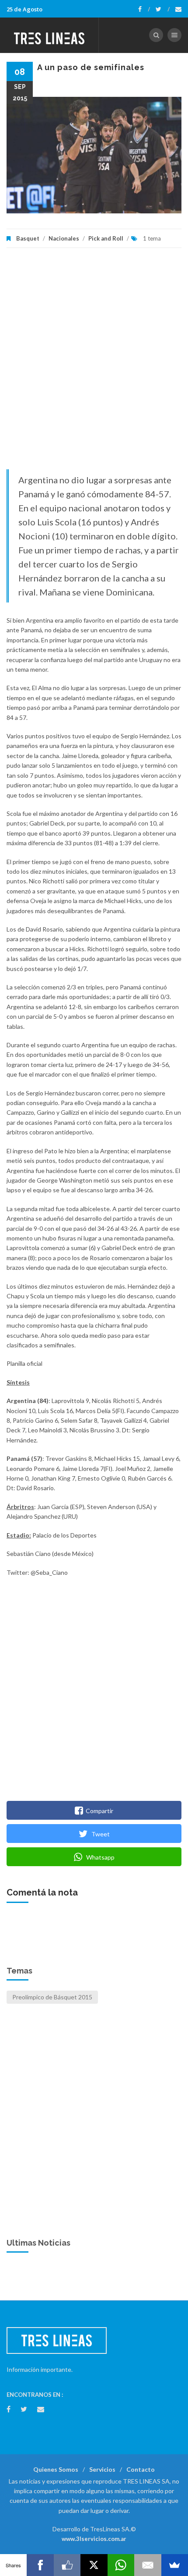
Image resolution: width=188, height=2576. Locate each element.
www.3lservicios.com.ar (94, 2539)
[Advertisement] (94, 363)
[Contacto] (178, 9)
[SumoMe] (175, 2565)
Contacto (141, 2469)
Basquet (28, 238)
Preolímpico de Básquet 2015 (52, 1997)
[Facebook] (144, 9)
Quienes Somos (56, 2469)
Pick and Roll (106, 238)
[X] (94, 2565)
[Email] (148, 2565)
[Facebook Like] (67, 2565)
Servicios (102, 2469)
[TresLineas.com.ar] (49, 35)
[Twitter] (163, 9)
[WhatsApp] (121, 2565)
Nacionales (64, 238)
